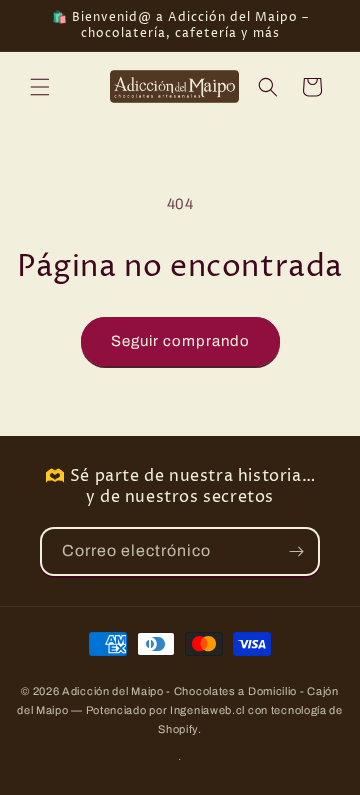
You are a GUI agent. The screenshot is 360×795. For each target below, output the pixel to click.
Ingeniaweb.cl (207, 710)
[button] (40, 87)
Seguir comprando (180, 341)
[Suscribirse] (296, 551)
